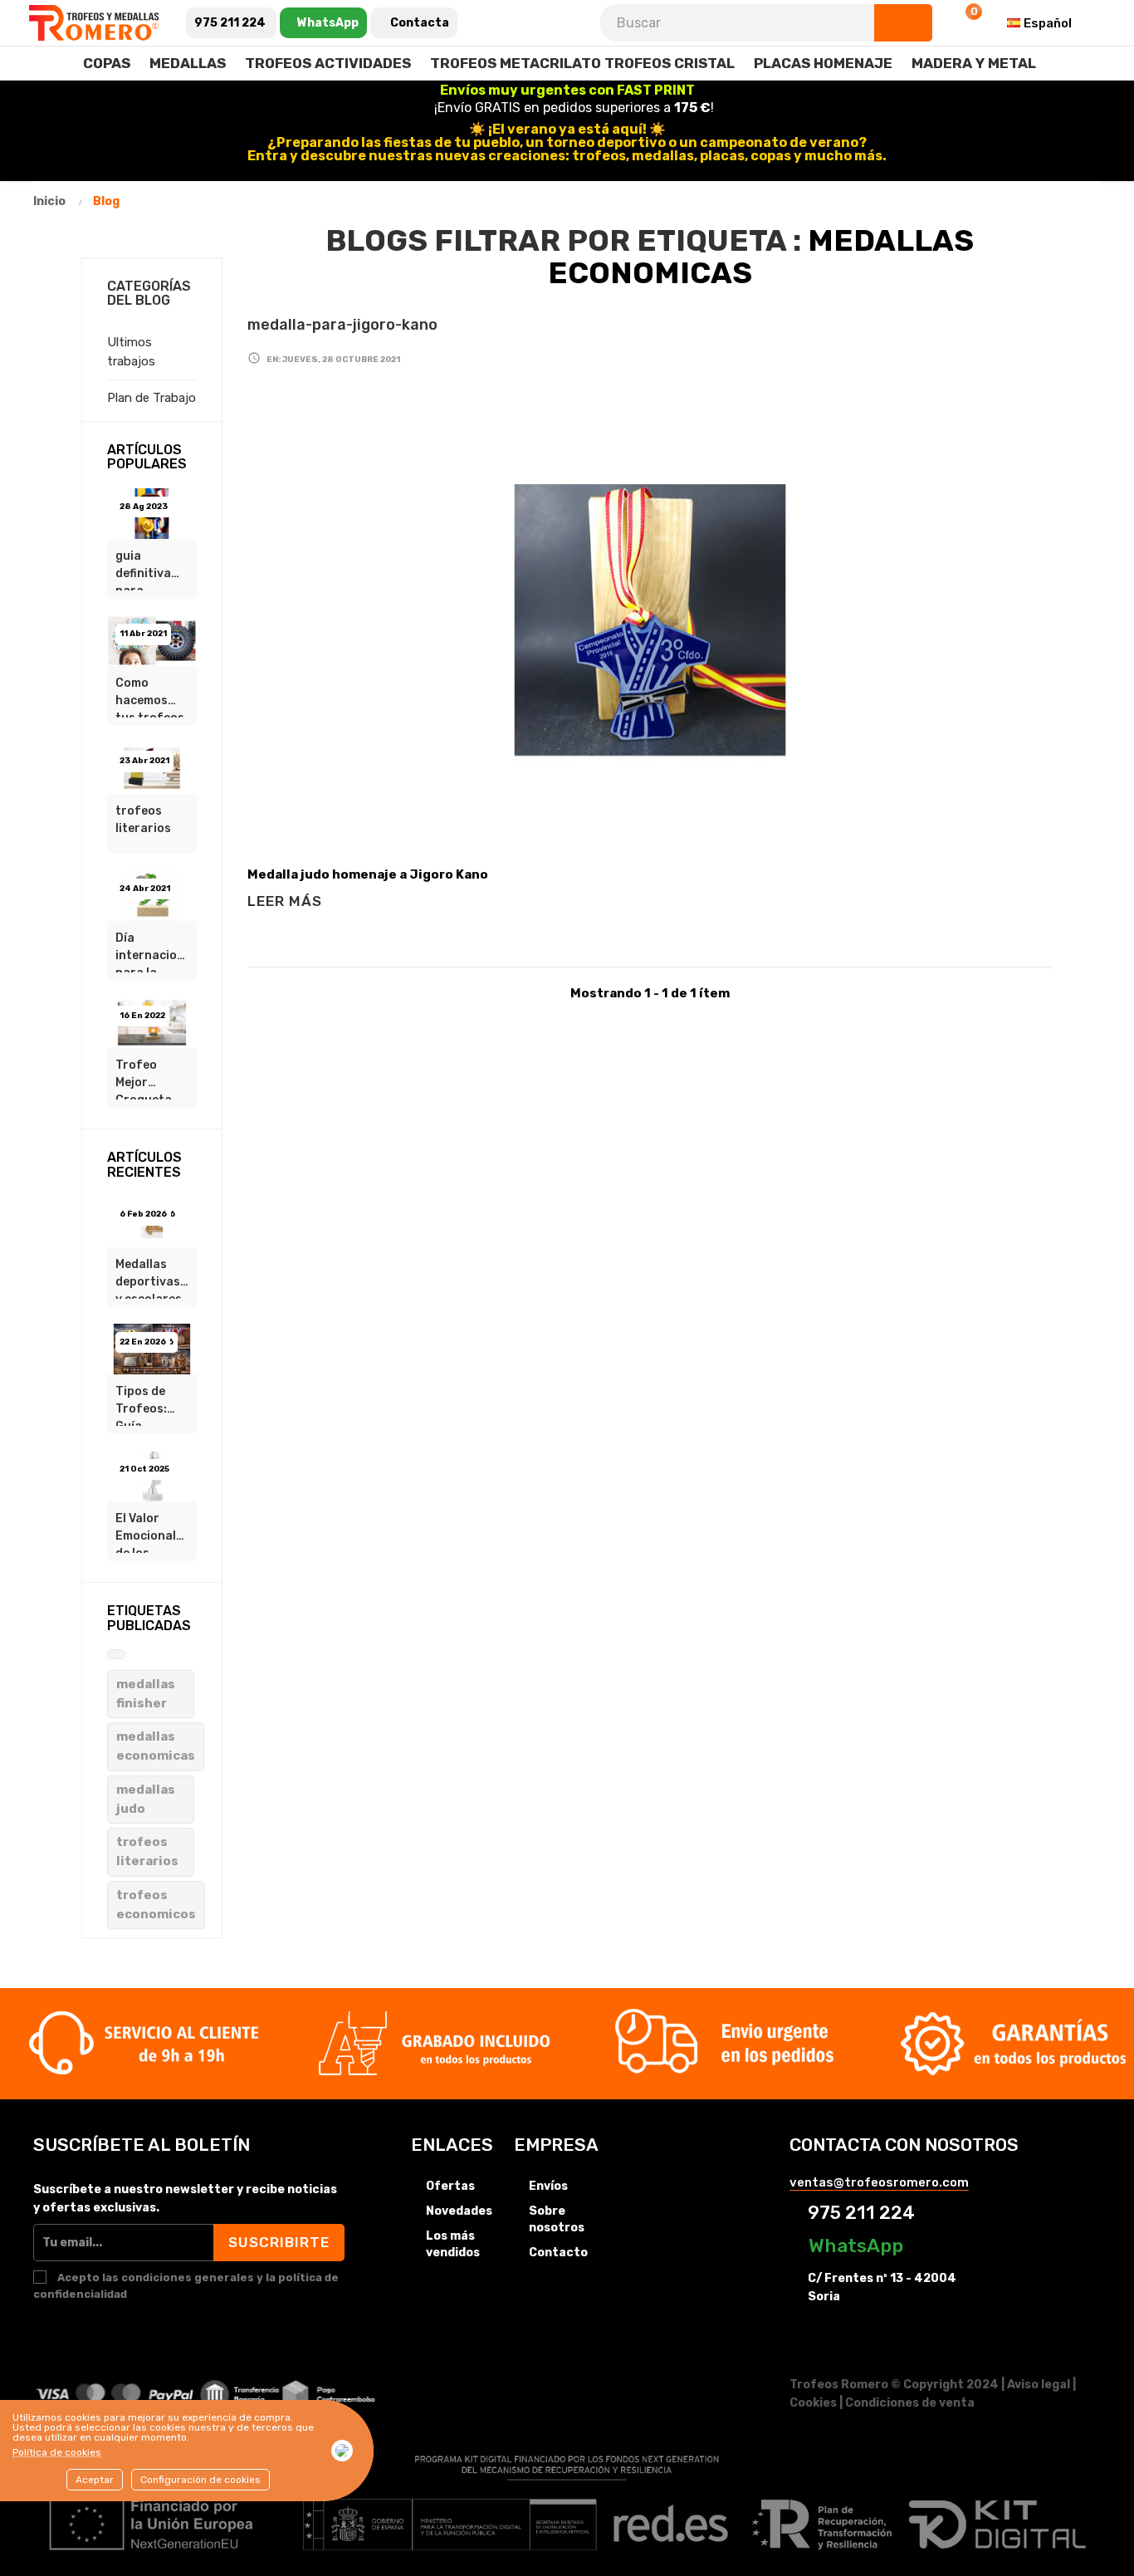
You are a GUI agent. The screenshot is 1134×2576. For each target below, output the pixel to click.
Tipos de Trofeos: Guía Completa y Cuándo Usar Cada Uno (148, 1405)
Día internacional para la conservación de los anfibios (155, 952)
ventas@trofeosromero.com (879, 2182)
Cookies (813, 2403)
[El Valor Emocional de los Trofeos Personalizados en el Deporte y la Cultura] (152, 1476)
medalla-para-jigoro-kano (342, 325)
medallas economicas (156, 1746)
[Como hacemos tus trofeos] (152, 640)
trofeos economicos (156, 1905)
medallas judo (146, 1799)
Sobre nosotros (557, 2219)
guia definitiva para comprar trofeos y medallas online (143, 570)
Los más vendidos (453, 2244)
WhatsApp (854, 2245)
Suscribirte (279, 2242)
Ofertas (450, 2186)
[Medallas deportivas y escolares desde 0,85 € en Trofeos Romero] (152, 1221)
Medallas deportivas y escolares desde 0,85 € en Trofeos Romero (149, 1278)
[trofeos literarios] (152, 767)
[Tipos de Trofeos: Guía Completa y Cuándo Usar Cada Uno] (152, 1348)
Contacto (558, 2253)
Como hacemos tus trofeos (150, 697)
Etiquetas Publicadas (149, 1618)
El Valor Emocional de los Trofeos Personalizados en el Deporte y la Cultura (156, 1532)
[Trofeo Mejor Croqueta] (152, 1021)
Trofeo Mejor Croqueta (144, 1079)
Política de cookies (57, 2452)
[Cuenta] (924, 23)
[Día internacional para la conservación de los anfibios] (152, 894)
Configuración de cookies (200, 2480)
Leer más (285, 901)
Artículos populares (147, 457)
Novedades (459, 2211)
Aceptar (95, 2480)
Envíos (548, 2186)
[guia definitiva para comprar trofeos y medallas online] (152, 512)
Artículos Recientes (144, 1165)
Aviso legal (1039, 2385)
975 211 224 (859, 2213)
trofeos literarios (143, 820)
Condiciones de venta (910, 2403)
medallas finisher (146, 1694)
